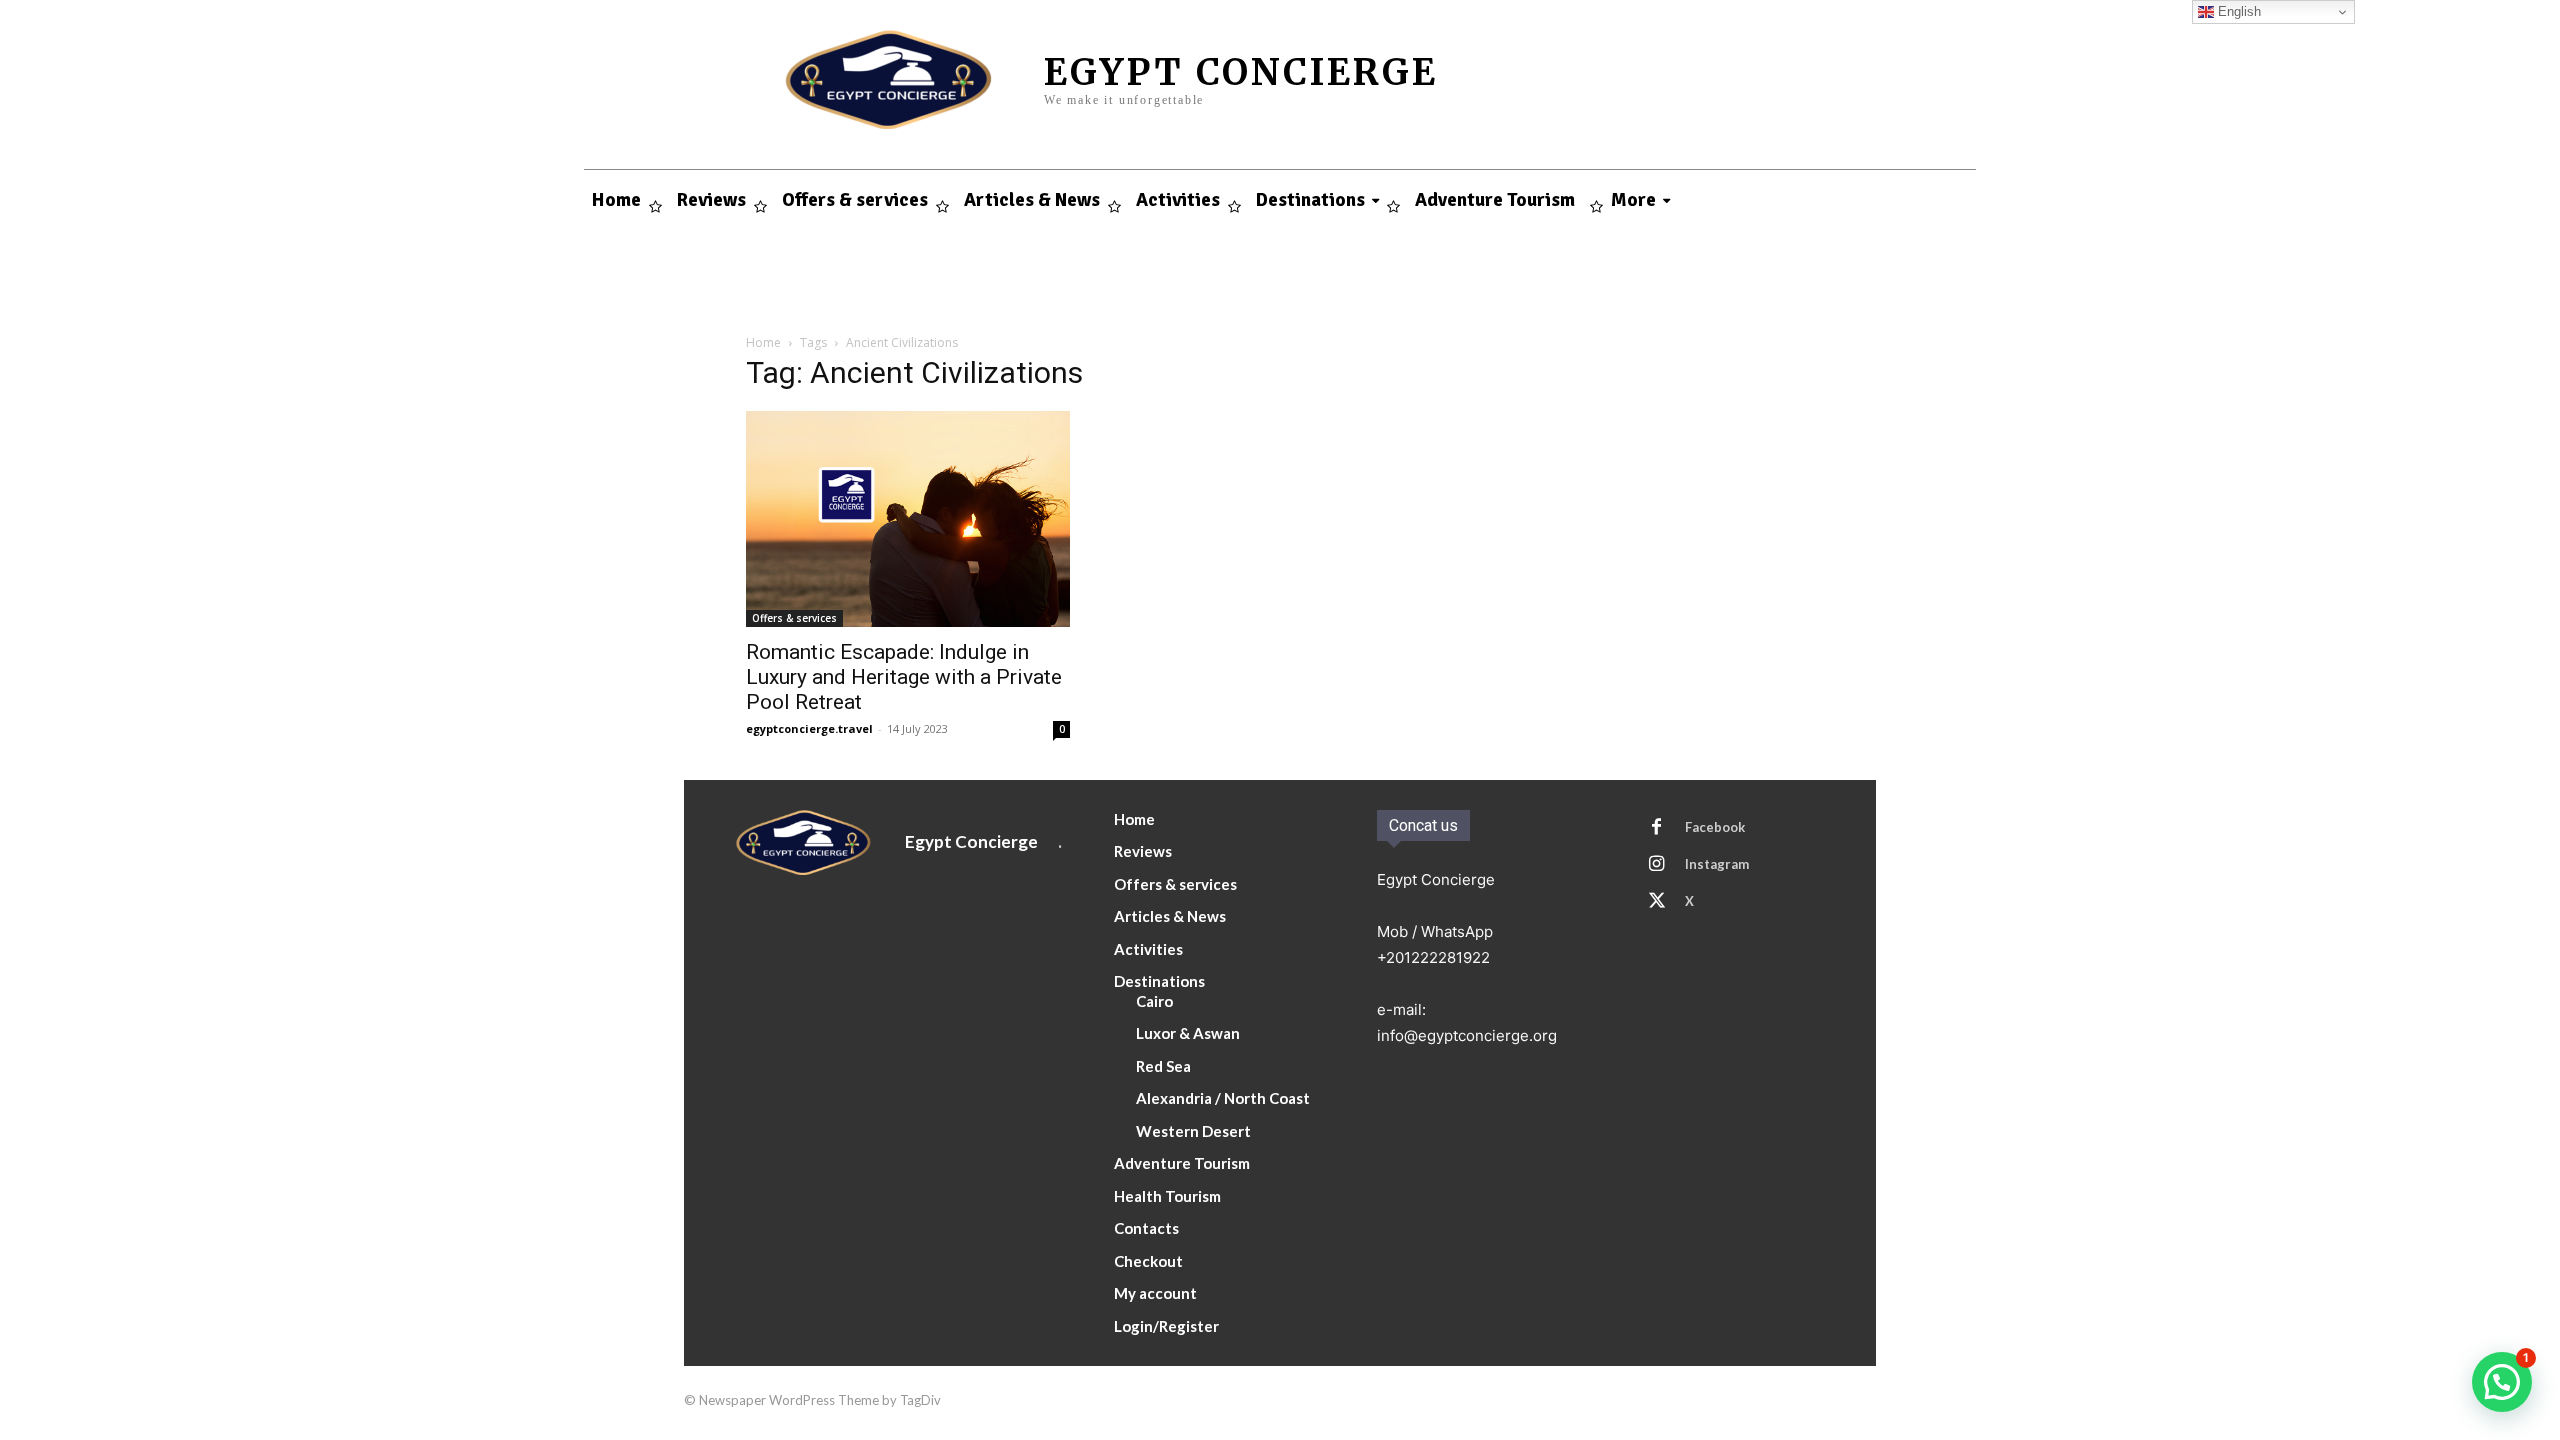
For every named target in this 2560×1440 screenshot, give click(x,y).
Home (763, 342)
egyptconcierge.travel (809, 728)
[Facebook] (1657, 828)
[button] (2502, 1382)
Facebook (1715, 827)
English (2237, 11)
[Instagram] (1657, 865)
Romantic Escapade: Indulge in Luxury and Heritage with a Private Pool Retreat (904, 677)
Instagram (1717, 864)
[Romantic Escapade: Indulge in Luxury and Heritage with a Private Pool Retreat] (908, 519)
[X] (1657, 902)
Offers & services (794, 618)
